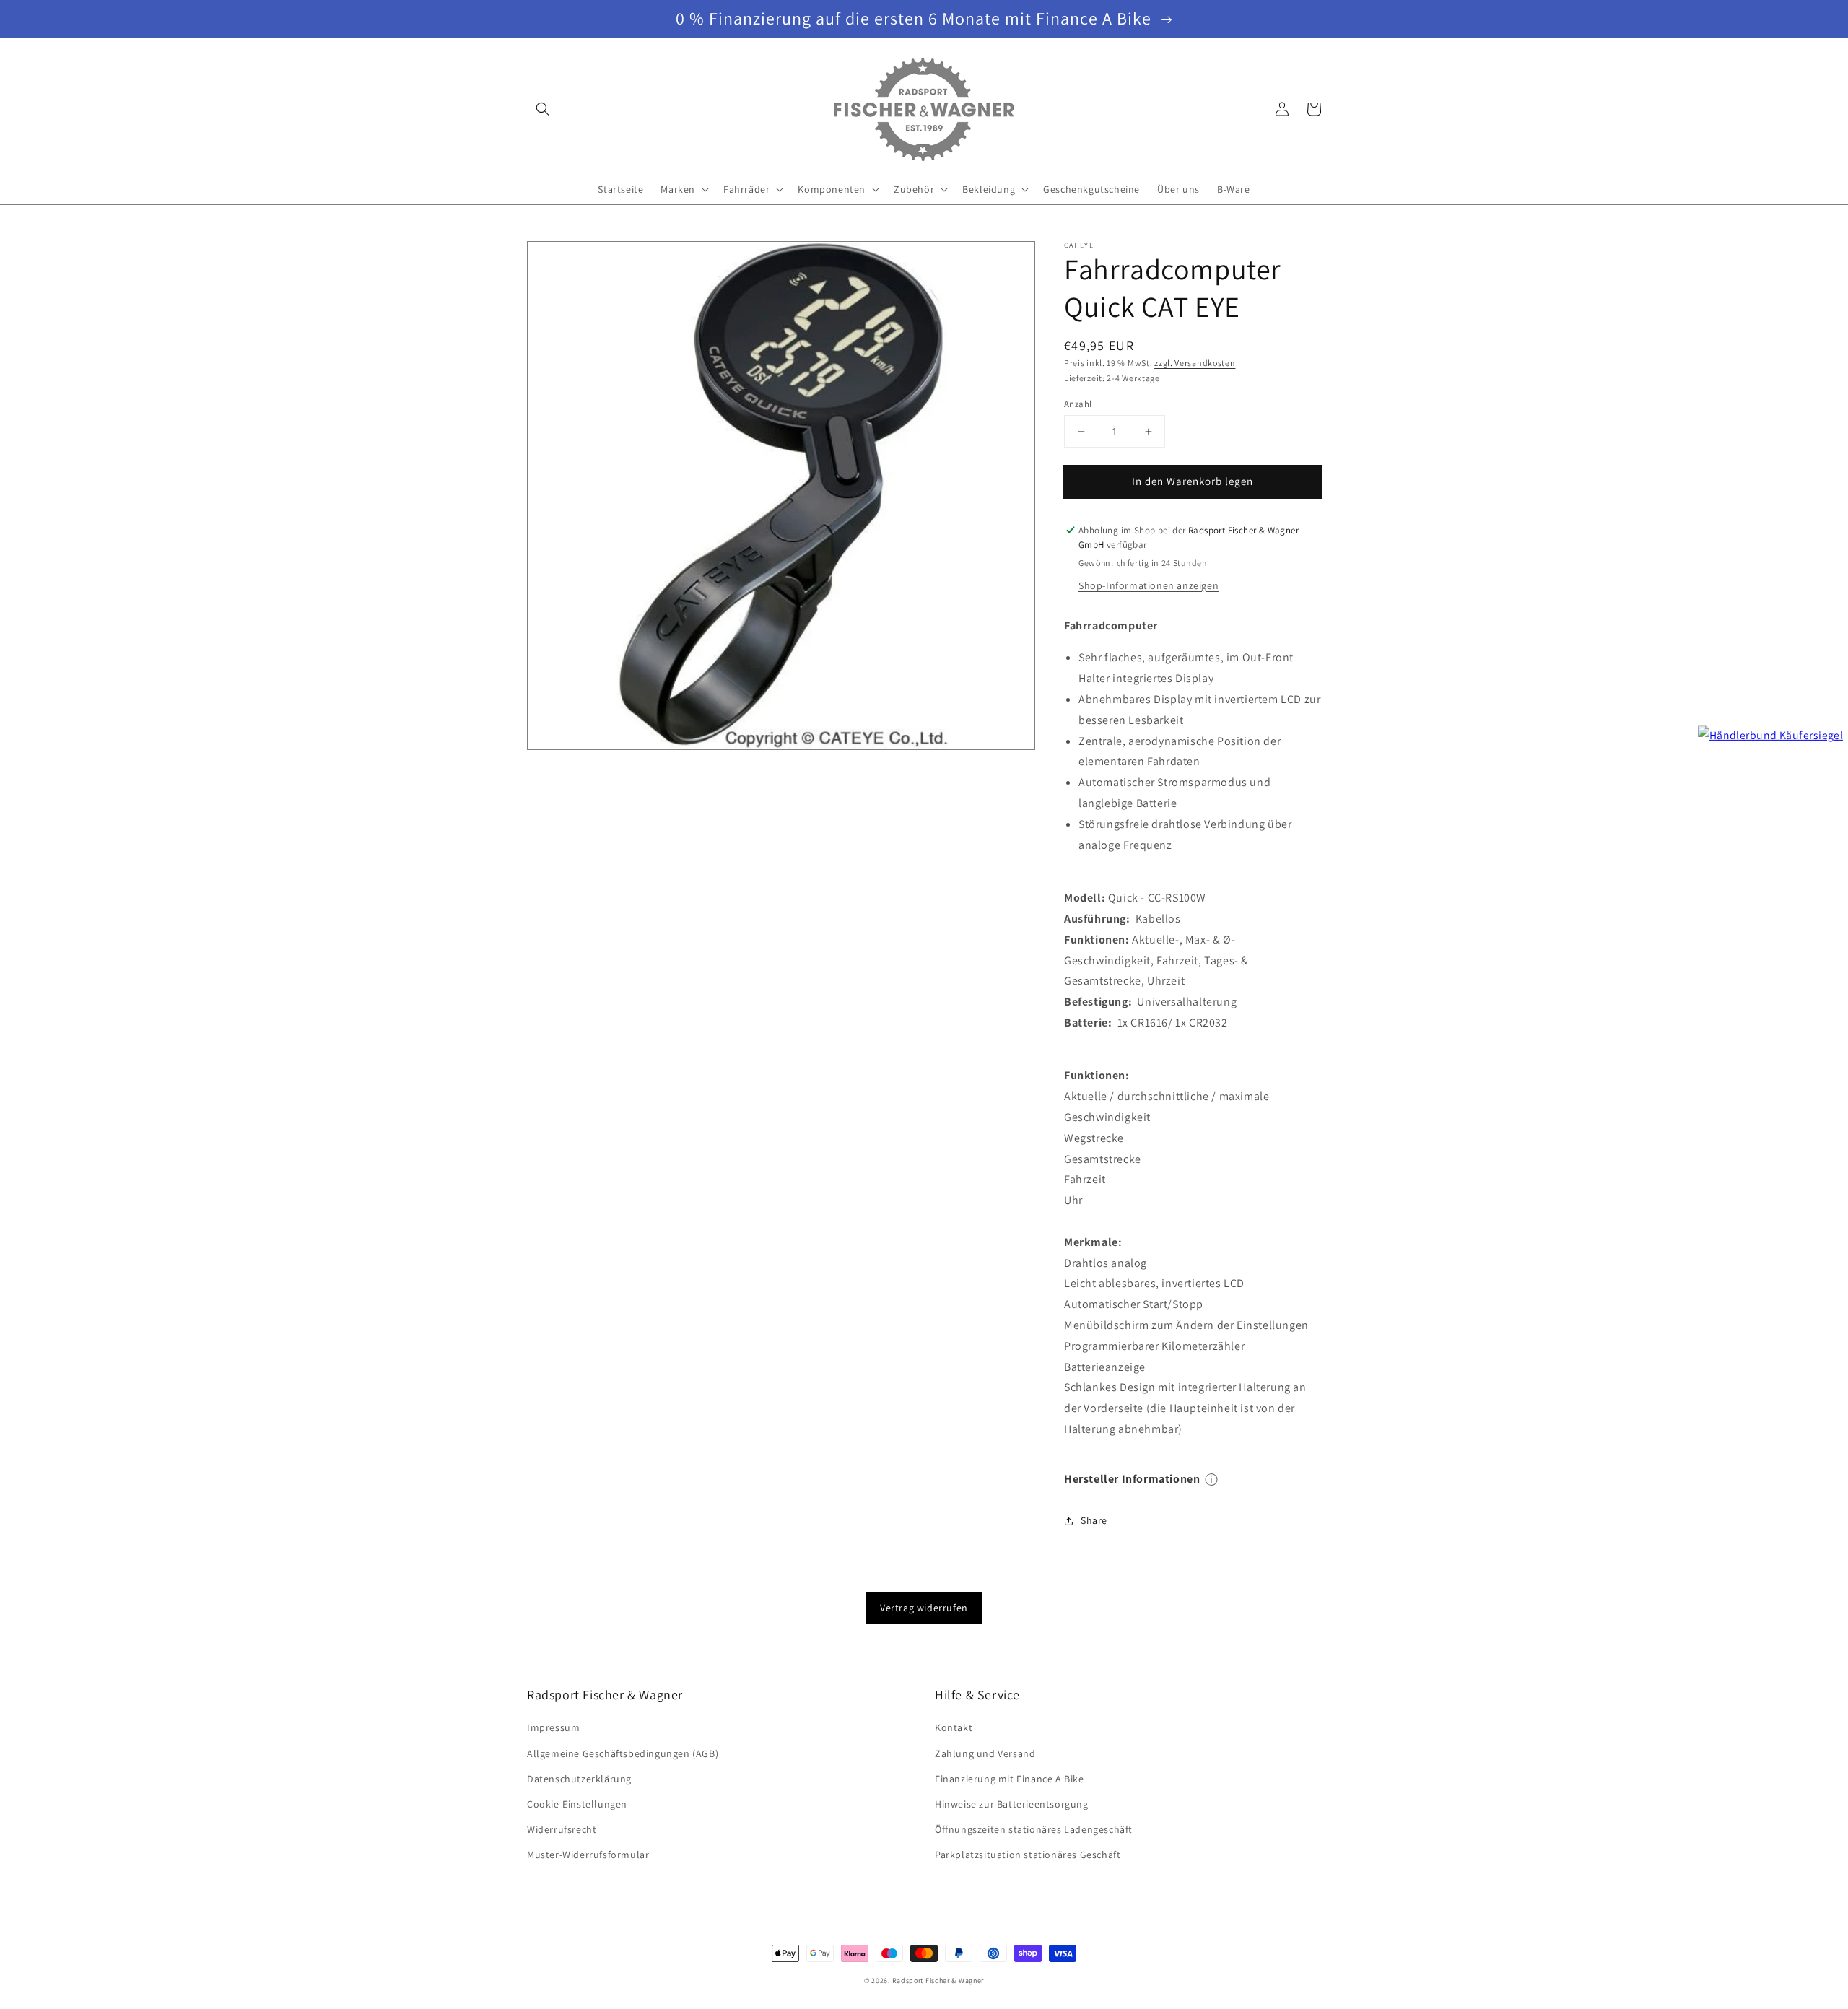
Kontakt (954, 1727)
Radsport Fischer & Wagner (938, 1980)
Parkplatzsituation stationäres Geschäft (1028, 1855)
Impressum (553, 1727)
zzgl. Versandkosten (1195, 363)
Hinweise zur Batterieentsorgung (1012, 1804)
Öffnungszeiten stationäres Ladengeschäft (1034, 1829)
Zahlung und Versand (985, 1753)
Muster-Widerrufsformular (588, 1855)
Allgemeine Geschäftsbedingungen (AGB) (623, 1753)
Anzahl (1078, 404)
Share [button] (1094, 1520)
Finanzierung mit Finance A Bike (1010, 1779)
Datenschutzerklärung (579, 1779)
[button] (543, 109)
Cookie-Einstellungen (577, 1804)
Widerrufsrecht (562, 1829)
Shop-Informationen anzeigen (1149, 585)
